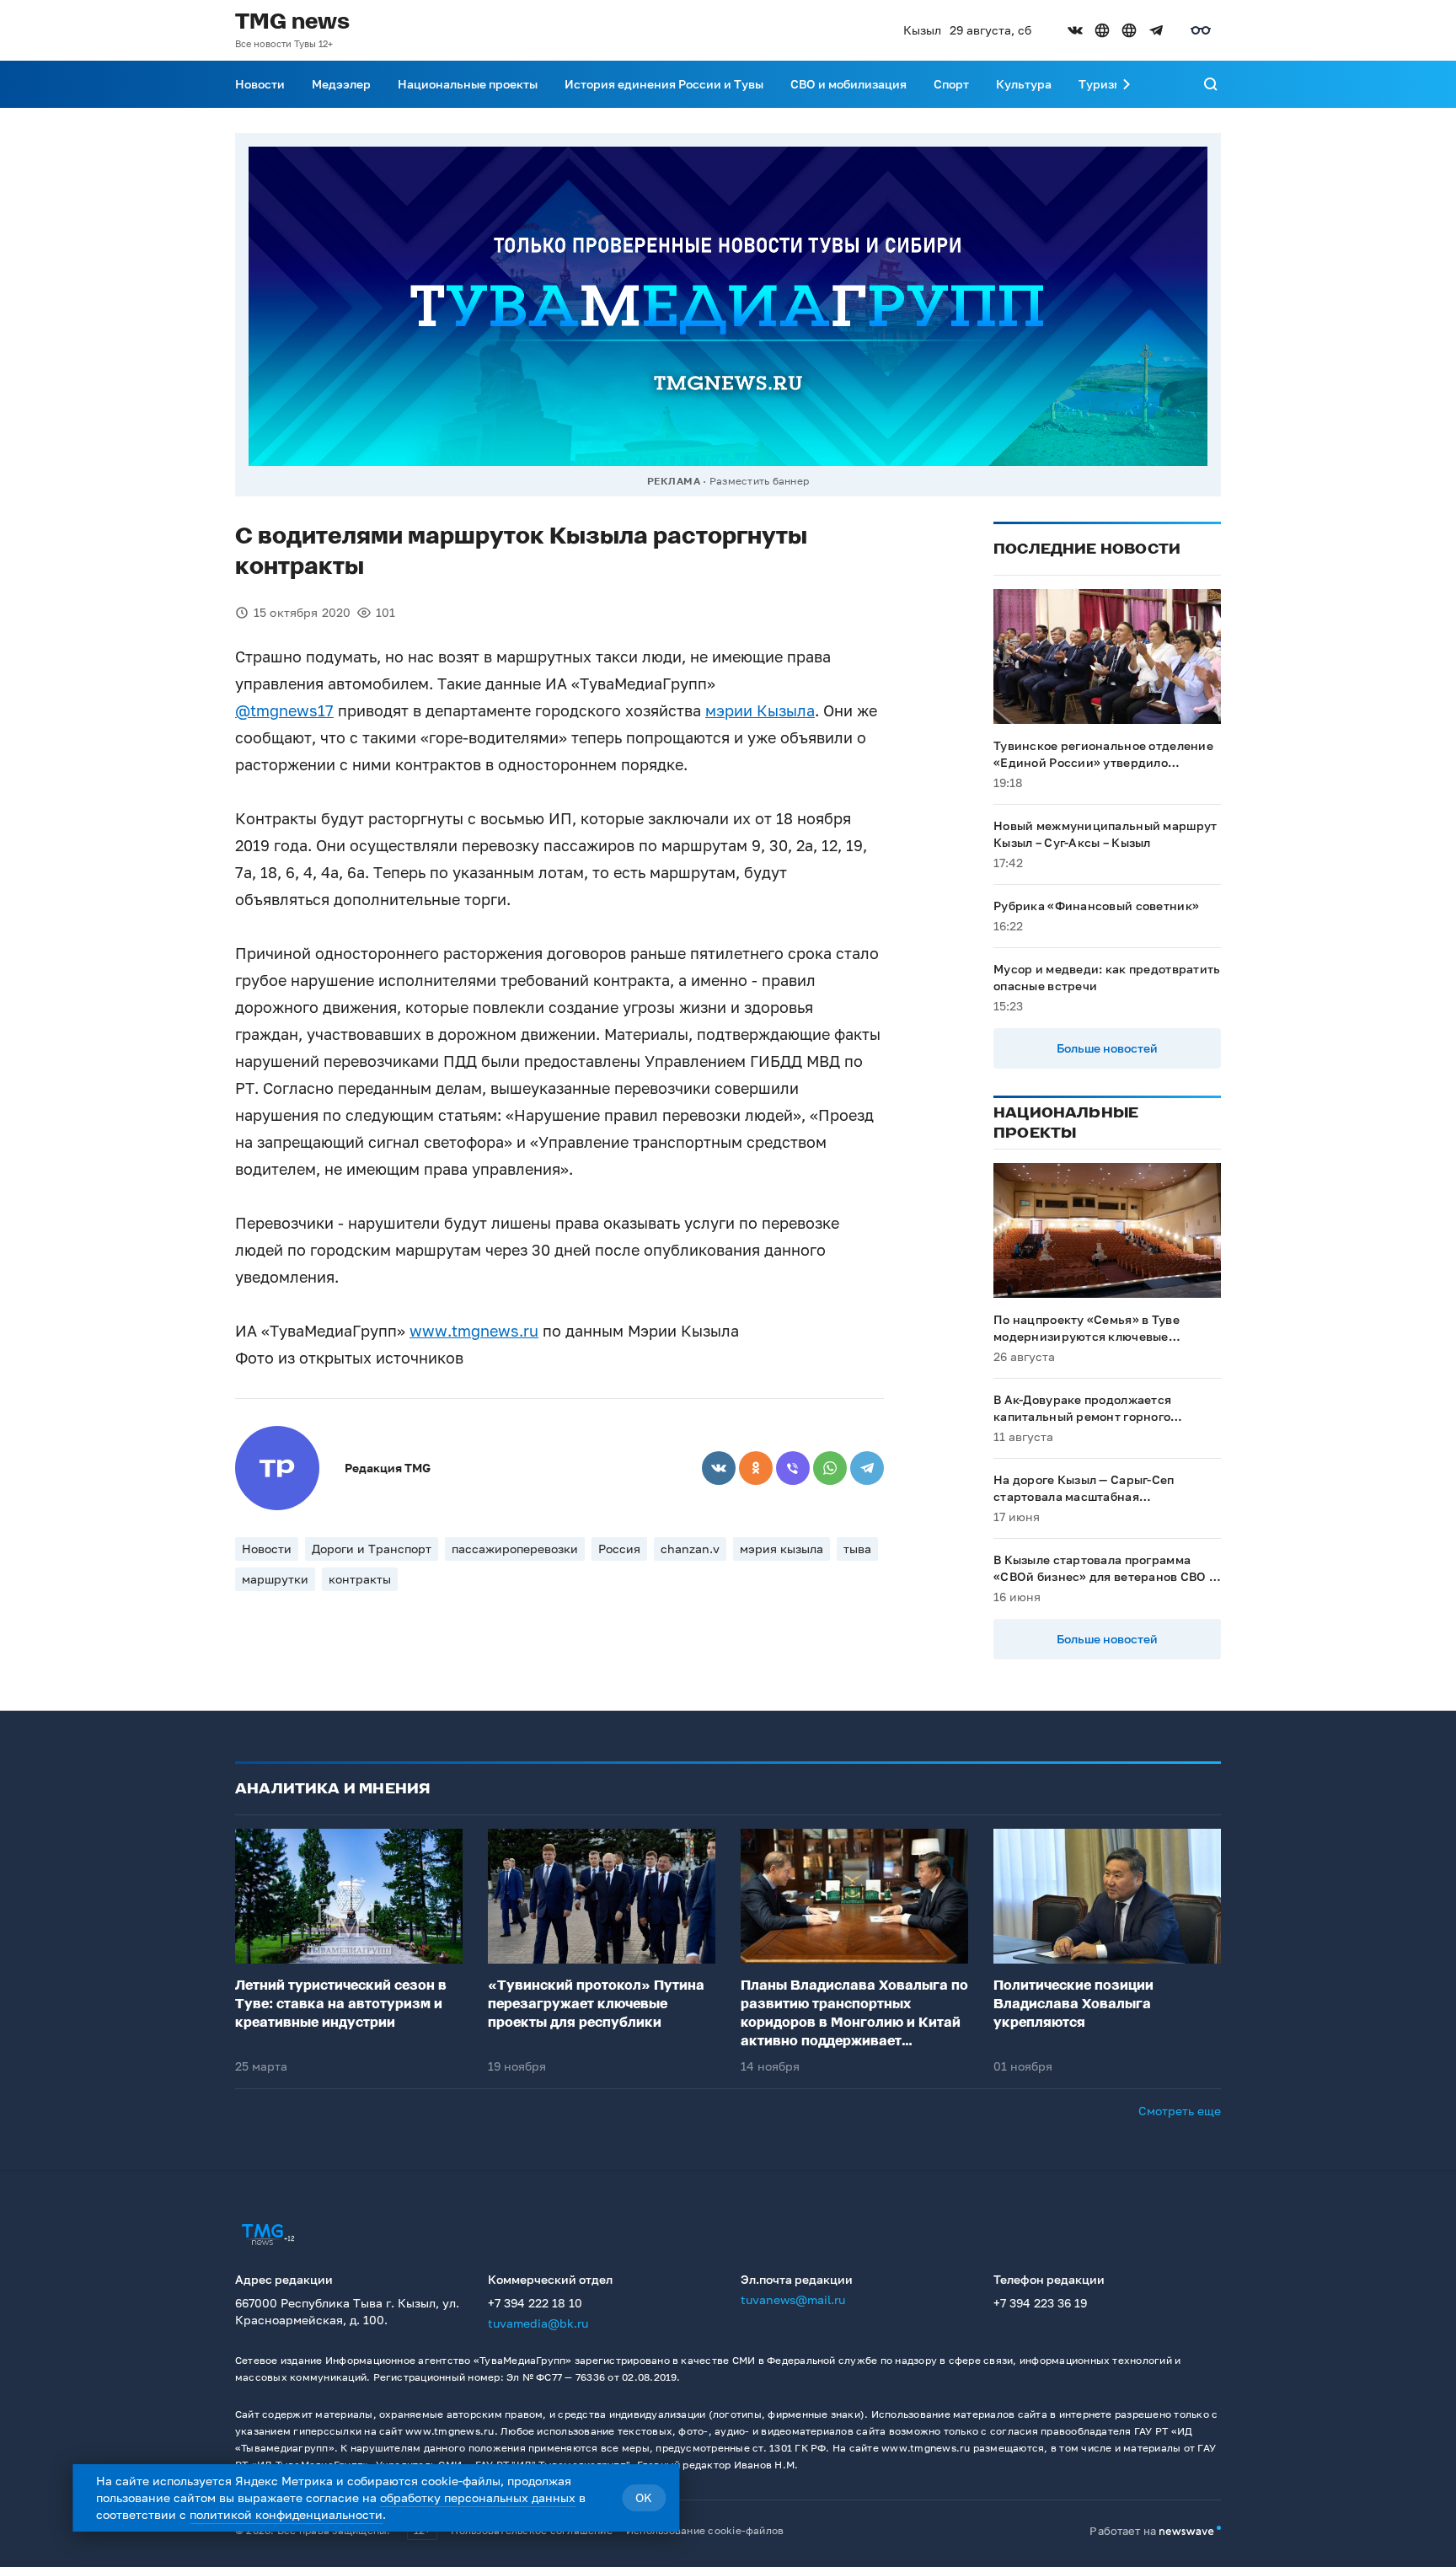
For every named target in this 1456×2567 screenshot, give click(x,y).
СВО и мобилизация (848, 84)
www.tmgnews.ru (474, 1331)
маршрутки (275, 1579)
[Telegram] (867, 1468)
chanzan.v (690, 1549)
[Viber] (793, 1468)
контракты (360, 1579)
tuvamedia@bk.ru (538, 2323)
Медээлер (341, 84)
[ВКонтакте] (719, 1468)
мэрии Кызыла (760, 710)
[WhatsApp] (830, 1468)
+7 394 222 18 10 (535, 2303)
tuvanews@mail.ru (793, 2299)
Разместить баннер (759, 481)
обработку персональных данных (478, 2497)
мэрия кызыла (782, 1549)
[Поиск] (1211, 84)
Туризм (1100, 84)
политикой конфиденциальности (286, 2514)
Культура (1024, 84)
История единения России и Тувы (664, 84)
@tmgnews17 (284, 710)
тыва (857, 1549)
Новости (260, 84)
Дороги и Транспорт (372, 1549)
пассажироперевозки (515, 1549)
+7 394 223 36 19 (1040, 2303)
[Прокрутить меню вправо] (1127, 84)
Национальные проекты (468, 84)
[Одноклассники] (756, 1468)
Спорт (951, 84)
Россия (619, 1549)
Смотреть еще (1180, 2111)
